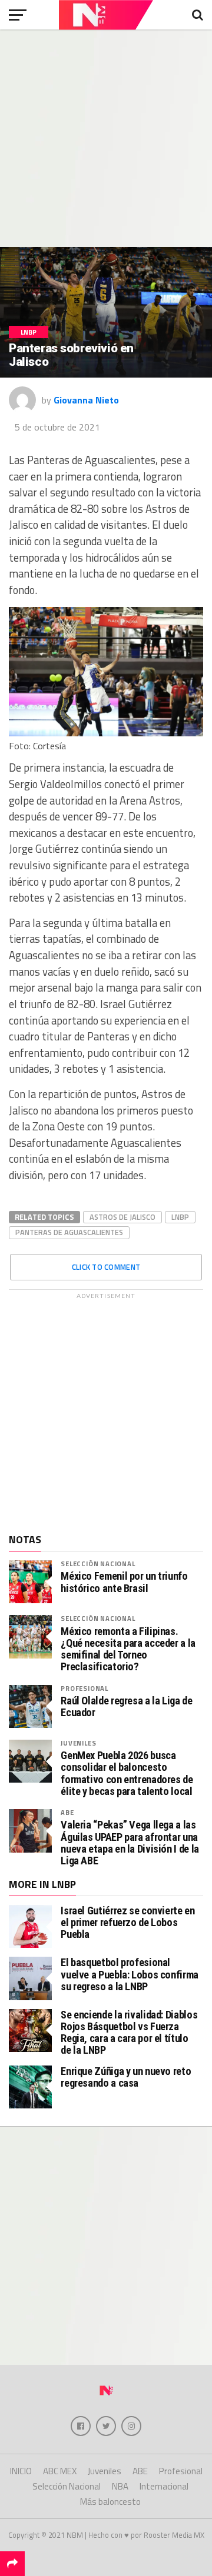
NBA (120, 2486)
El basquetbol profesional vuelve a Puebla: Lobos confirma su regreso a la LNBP (130, 1974)
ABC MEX (60, 2471)
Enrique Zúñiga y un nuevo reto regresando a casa (126, 2077)
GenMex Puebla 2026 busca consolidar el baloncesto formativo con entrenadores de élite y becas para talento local (127, 1773)
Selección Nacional (98, 1564)
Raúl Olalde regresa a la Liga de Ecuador (126, 1707)
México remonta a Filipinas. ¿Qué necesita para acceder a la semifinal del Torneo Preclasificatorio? (128, 1649)
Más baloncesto (110, 2502)
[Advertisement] (106, 138)
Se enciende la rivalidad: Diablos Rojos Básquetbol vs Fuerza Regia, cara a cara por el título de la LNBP (129, 2033)
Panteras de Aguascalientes (69, 1232)
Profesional (85, 1688)
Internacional (164, 2486)
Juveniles (78, 1743)
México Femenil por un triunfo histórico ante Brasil (124, 1582)
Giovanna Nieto (86, 400)
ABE (67, 1812)
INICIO (21, 2471)
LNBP (180, 1217)
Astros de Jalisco (122, 1217)
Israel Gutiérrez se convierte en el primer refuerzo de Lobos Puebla (127, 1922)
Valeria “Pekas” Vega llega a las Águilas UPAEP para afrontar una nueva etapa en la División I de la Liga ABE (130, 1843)
